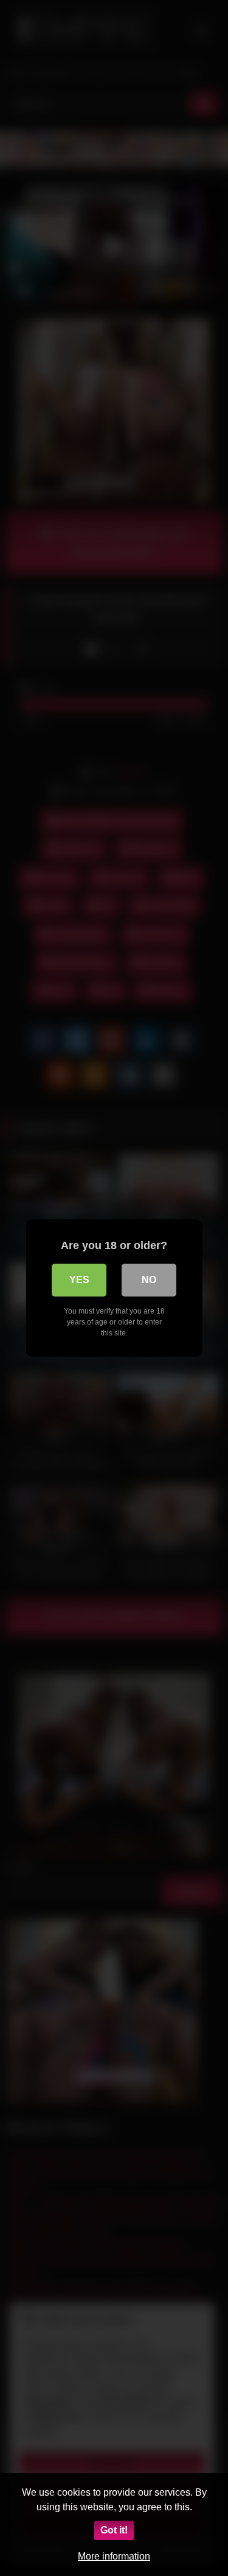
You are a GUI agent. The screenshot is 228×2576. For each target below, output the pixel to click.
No (149, 1280)
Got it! (114, 2530)
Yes (79, 1280)
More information (114, 2556)
